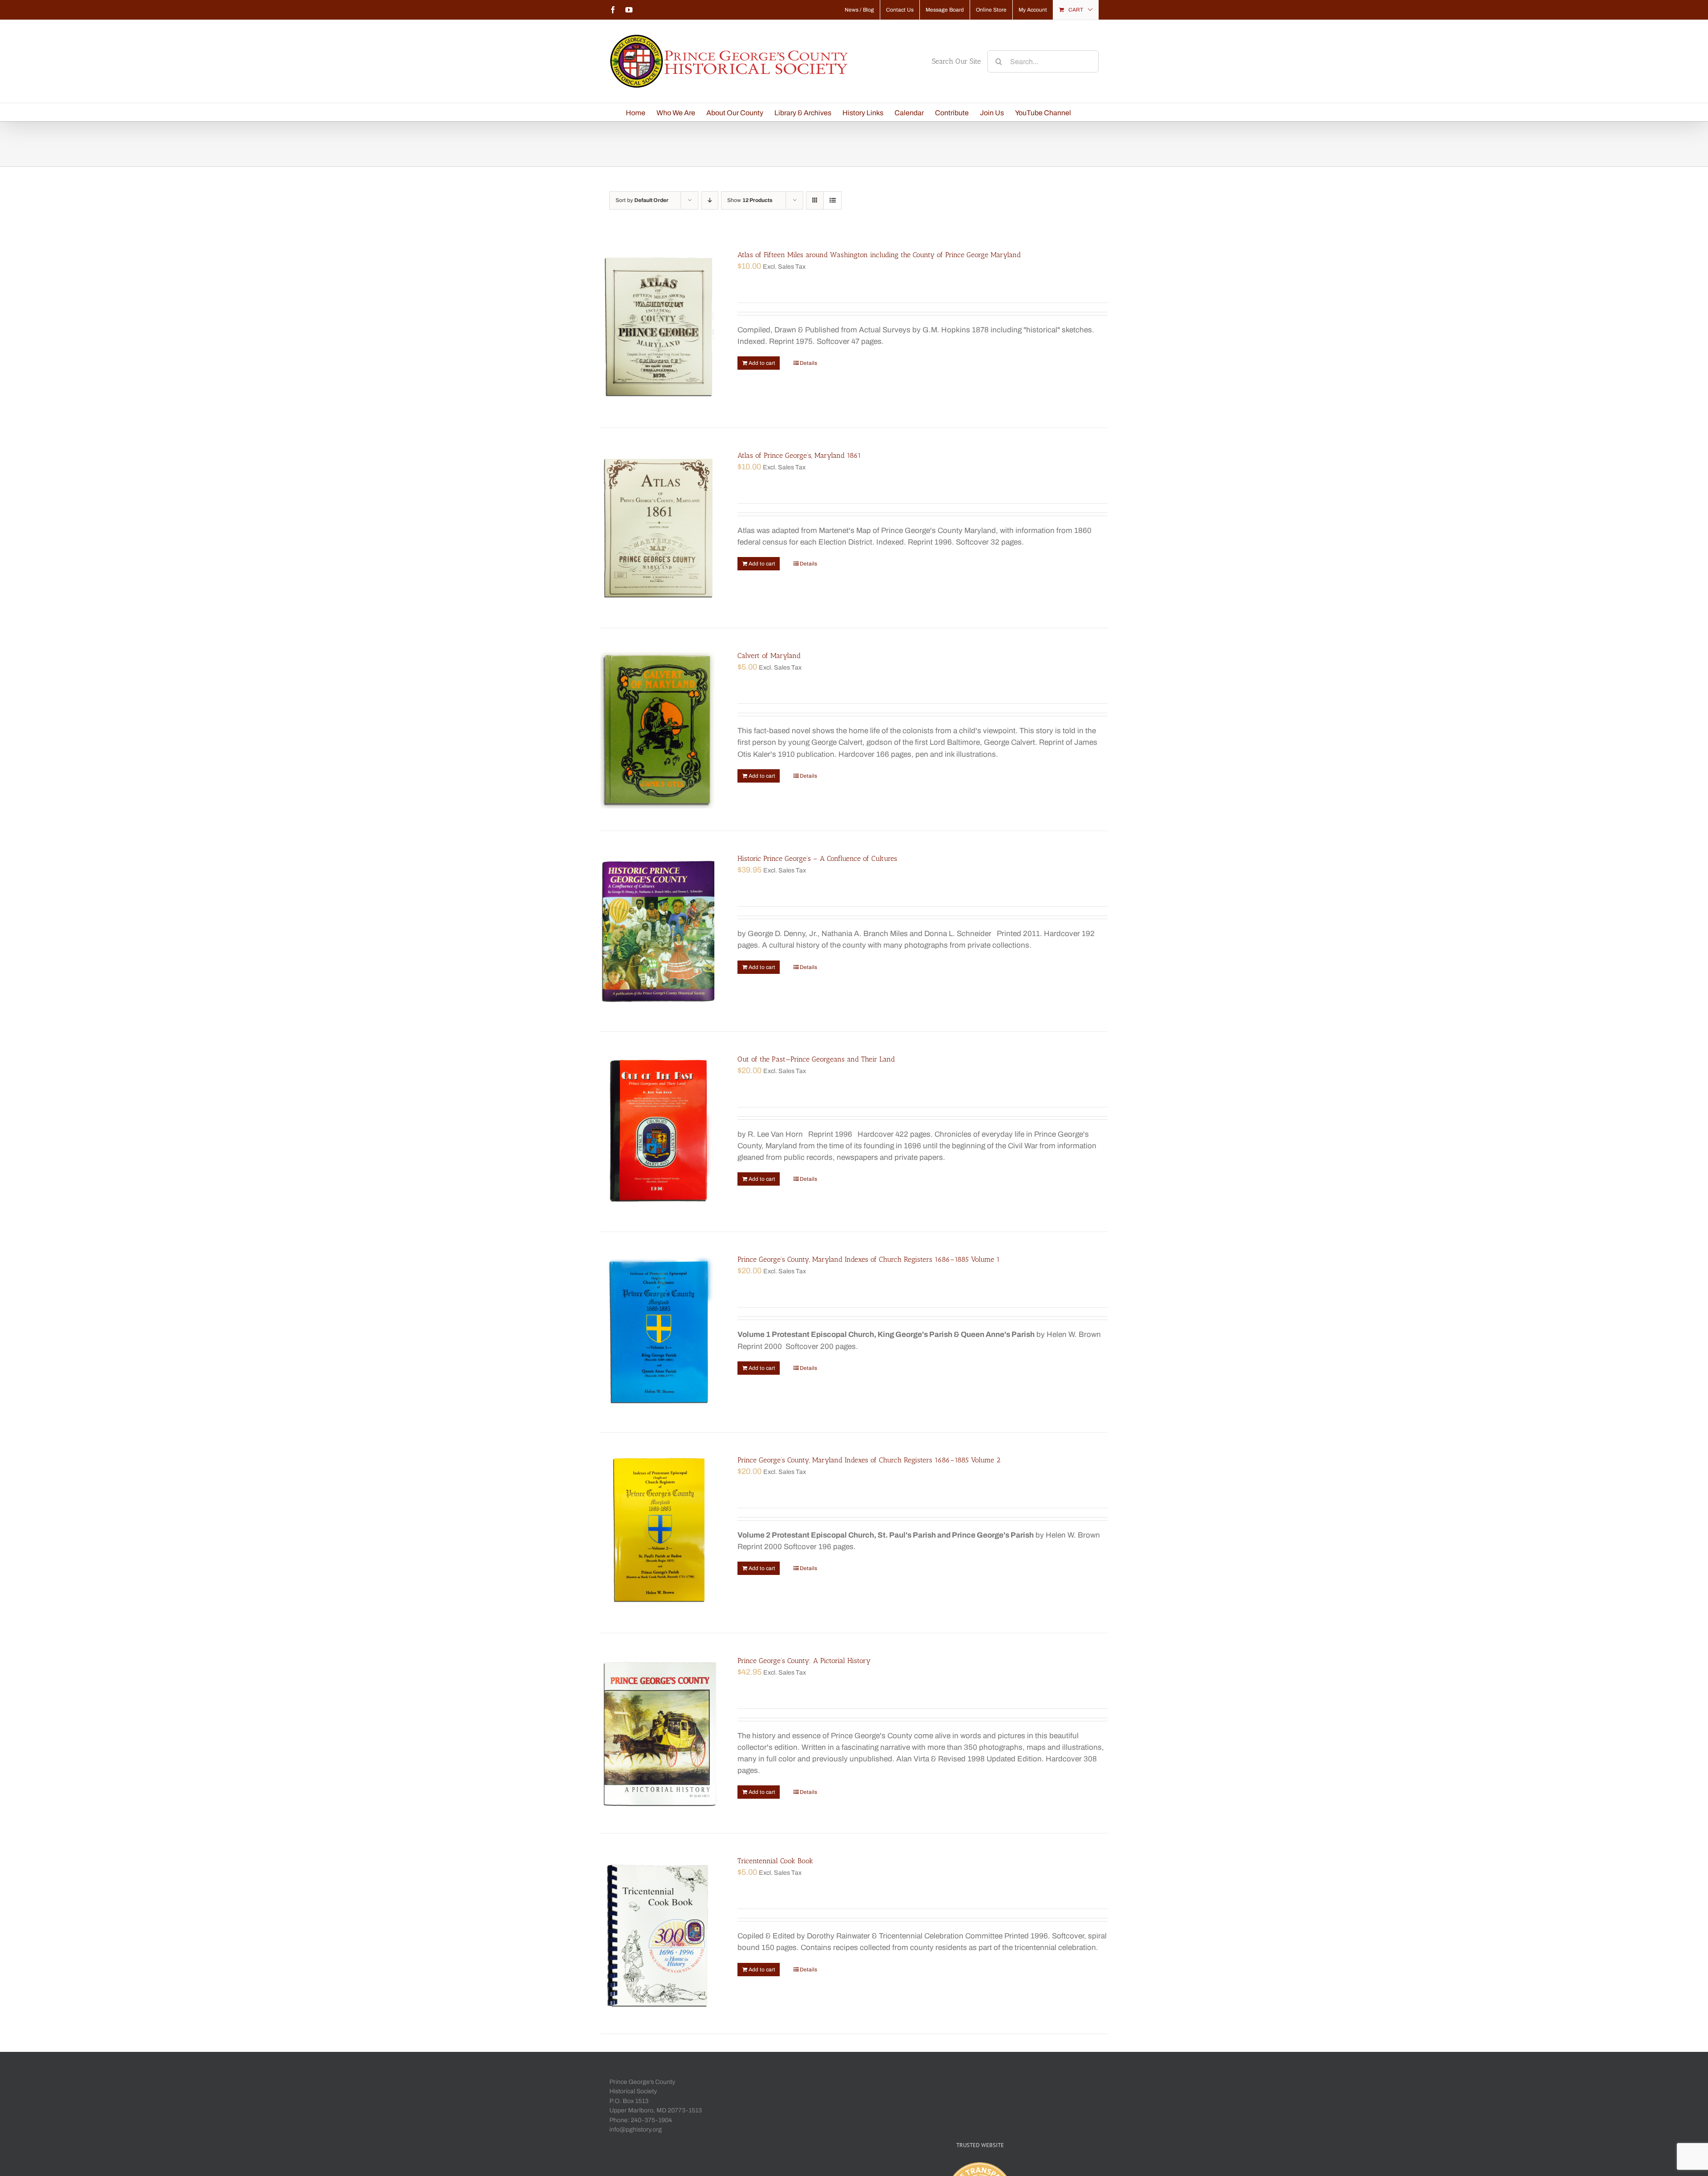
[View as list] (832, 200)
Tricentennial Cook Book (775, 1861)
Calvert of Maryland (769, 656)
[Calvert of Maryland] (659, 729)
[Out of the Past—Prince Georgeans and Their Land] (659, 1132)
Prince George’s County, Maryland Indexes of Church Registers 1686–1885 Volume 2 (869, 1460)
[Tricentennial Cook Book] (659, 1934)
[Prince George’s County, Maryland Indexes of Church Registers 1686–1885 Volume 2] (659, 1533)
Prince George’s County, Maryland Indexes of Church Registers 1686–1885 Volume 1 (869, 1259)
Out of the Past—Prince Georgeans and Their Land (816, 1059)
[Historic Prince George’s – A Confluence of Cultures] (659, 931)
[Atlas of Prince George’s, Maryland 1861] (659, 528)
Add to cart (762, 363)
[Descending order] (710, 200)
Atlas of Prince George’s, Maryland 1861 (799, 455)
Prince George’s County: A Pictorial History (804, 1661)
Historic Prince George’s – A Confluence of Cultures (817, 858)
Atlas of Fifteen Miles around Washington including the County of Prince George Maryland (879, 255)
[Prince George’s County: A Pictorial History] (659, 1733)
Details (808, 363)
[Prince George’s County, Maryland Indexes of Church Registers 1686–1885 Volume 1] (659, 1332)
